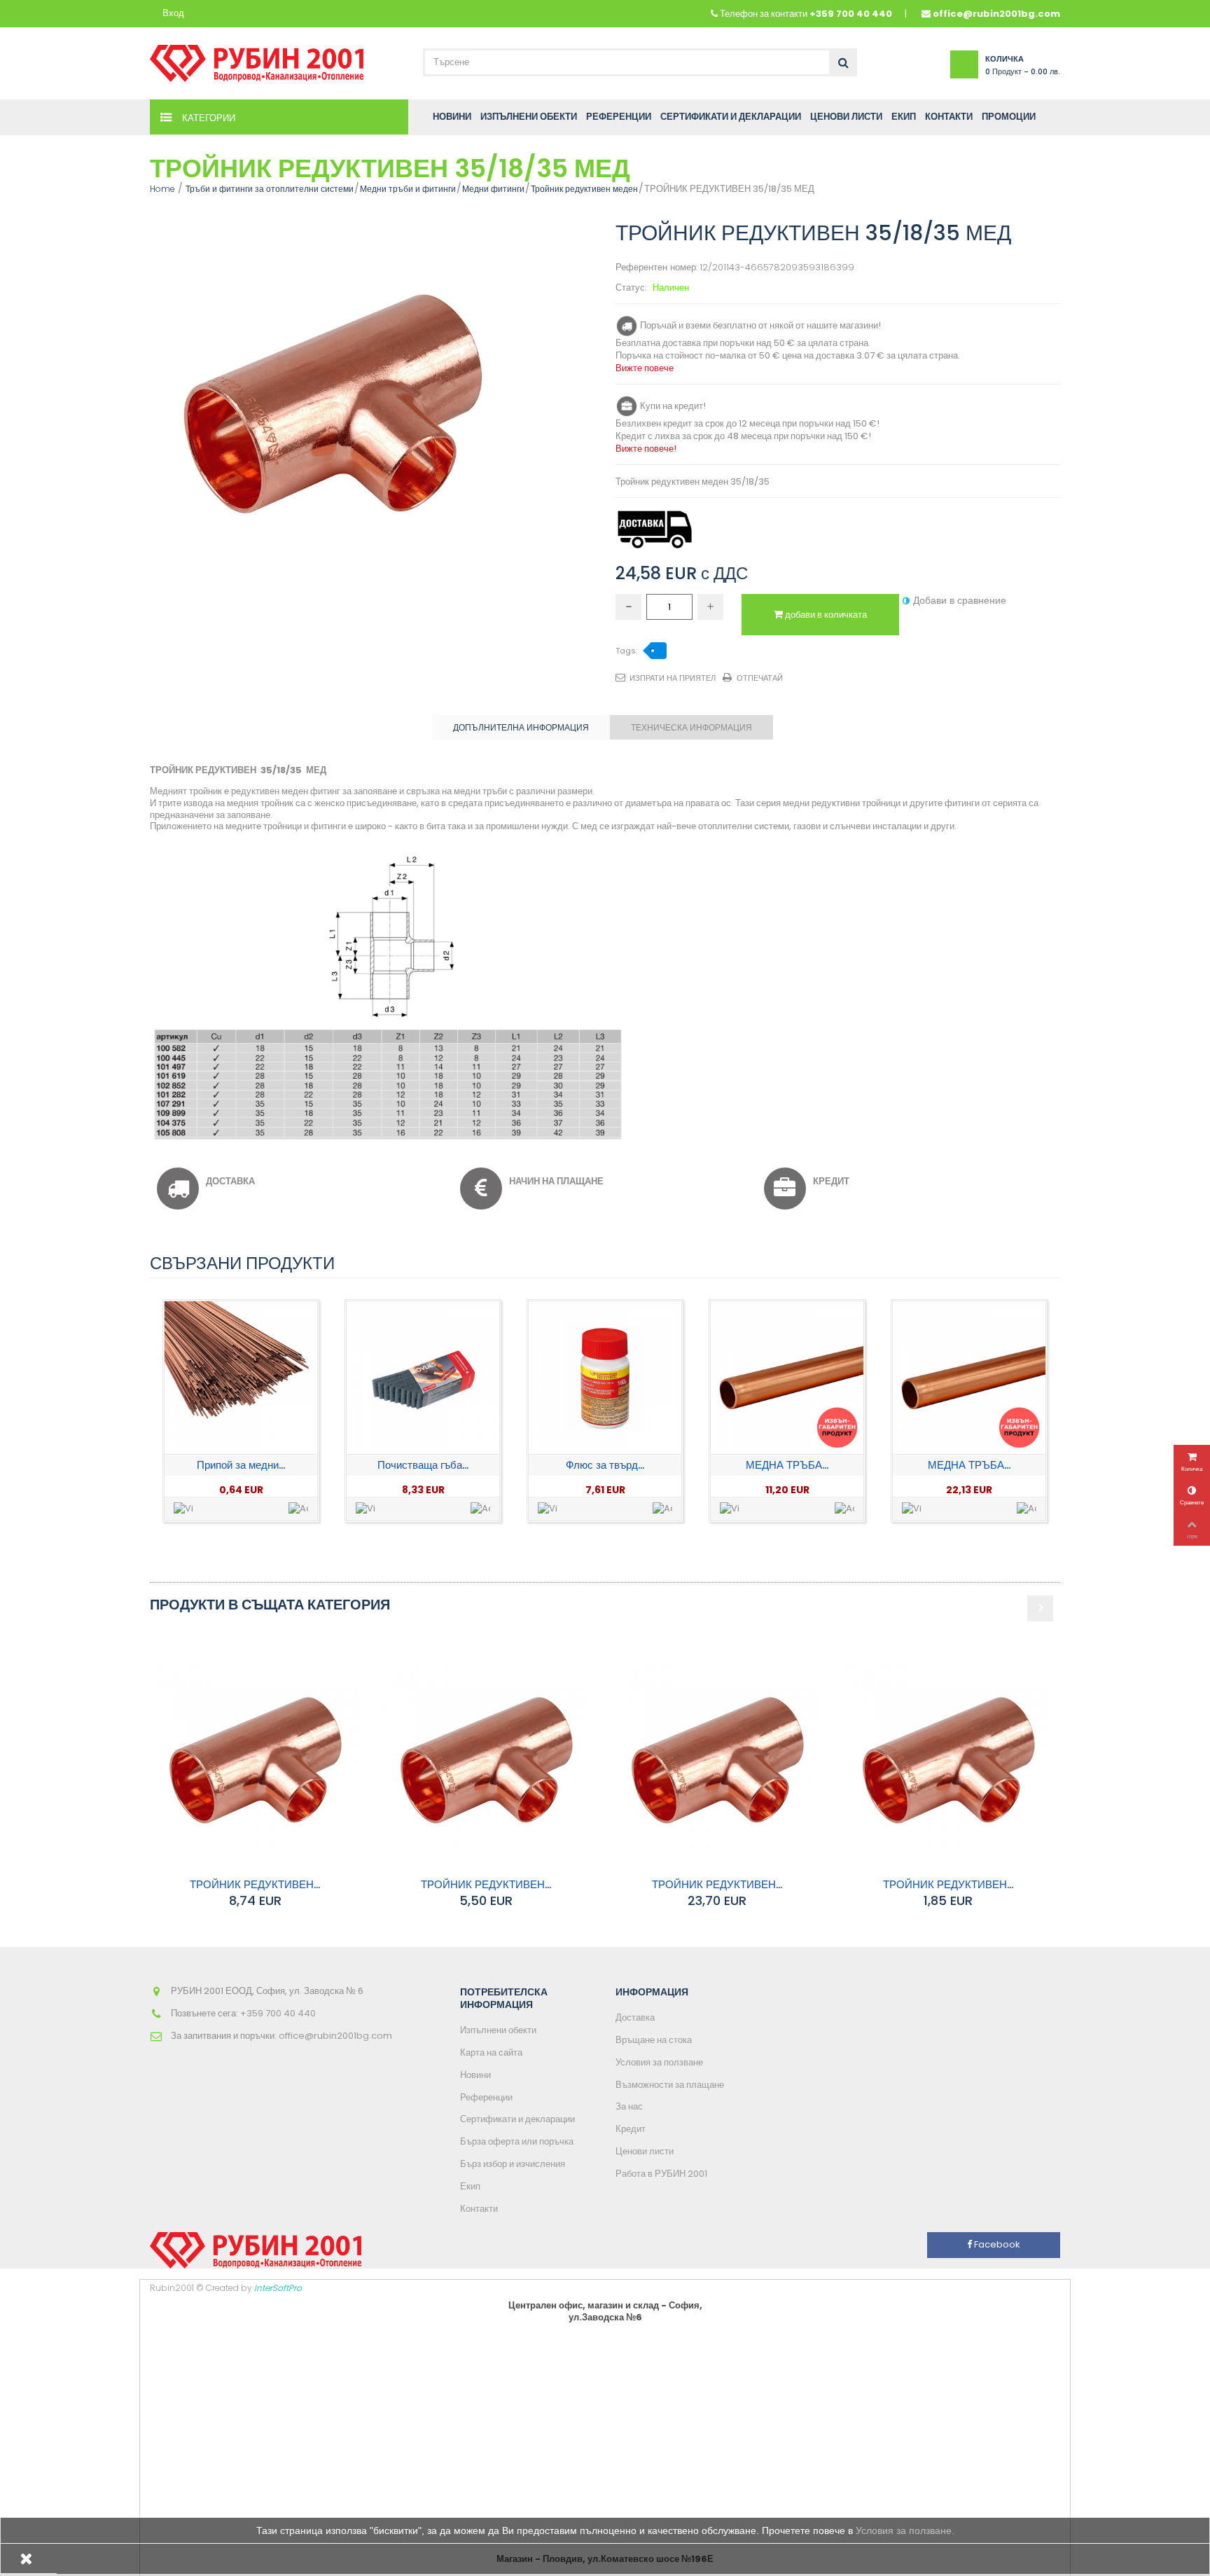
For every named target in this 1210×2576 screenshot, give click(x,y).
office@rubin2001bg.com (996, 14)
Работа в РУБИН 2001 (661, 2174)
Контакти (479, 2209)
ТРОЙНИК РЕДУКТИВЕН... (255, 1884)
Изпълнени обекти (498, 2030)
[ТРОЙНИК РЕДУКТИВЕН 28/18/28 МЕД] (255, 1760)
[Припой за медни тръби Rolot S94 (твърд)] (241, 1378)
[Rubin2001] (257, 60)
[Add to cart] (298, 1509)
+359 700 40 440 (851, 14)
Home (162, 189)
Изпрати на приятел (673, 678)
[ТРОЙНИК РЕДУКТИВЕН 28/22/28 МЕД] (486, 1760)
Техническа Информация (691, 727)
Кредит (631, 2129)
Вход (173, 14)
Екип (470, 2186)
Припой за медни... (241, 1465)
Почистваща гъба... (423, 1465)
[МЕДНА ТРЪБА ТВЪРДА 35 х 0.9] (969, 1378)
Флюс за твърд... (605, 1465)
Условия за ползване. (905, 2530)
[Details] (183, 1509)
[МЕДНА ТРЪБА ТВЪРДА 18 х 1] (787, 1378)
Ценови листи (645, 2151)
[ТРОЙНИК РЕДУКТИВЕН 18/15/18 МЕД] (948, 1760)
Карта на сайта (491, 2052)
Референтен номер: (656, 268)
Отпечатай (760, 678)
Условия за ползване (659, 2062)
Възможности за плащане (670, 2085)
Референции (486, 2097)
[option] (241, 1411)
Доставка (635, 2017)
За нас (629, 2106)
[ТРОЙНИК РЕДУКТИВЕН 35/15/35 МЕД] (717, 1760)
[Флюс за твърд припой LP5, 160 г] (605, 1378)
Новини (475, 2075)
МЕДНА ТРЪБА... (787, 1465)
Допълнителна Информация (521, 727)
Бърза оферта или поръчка (517, 2141)
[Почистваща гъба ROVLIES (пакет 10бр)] (423, 1378)
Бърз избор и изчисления (513, 2164)
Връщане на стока (654, 2040)
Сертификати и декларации (517, 2119)
